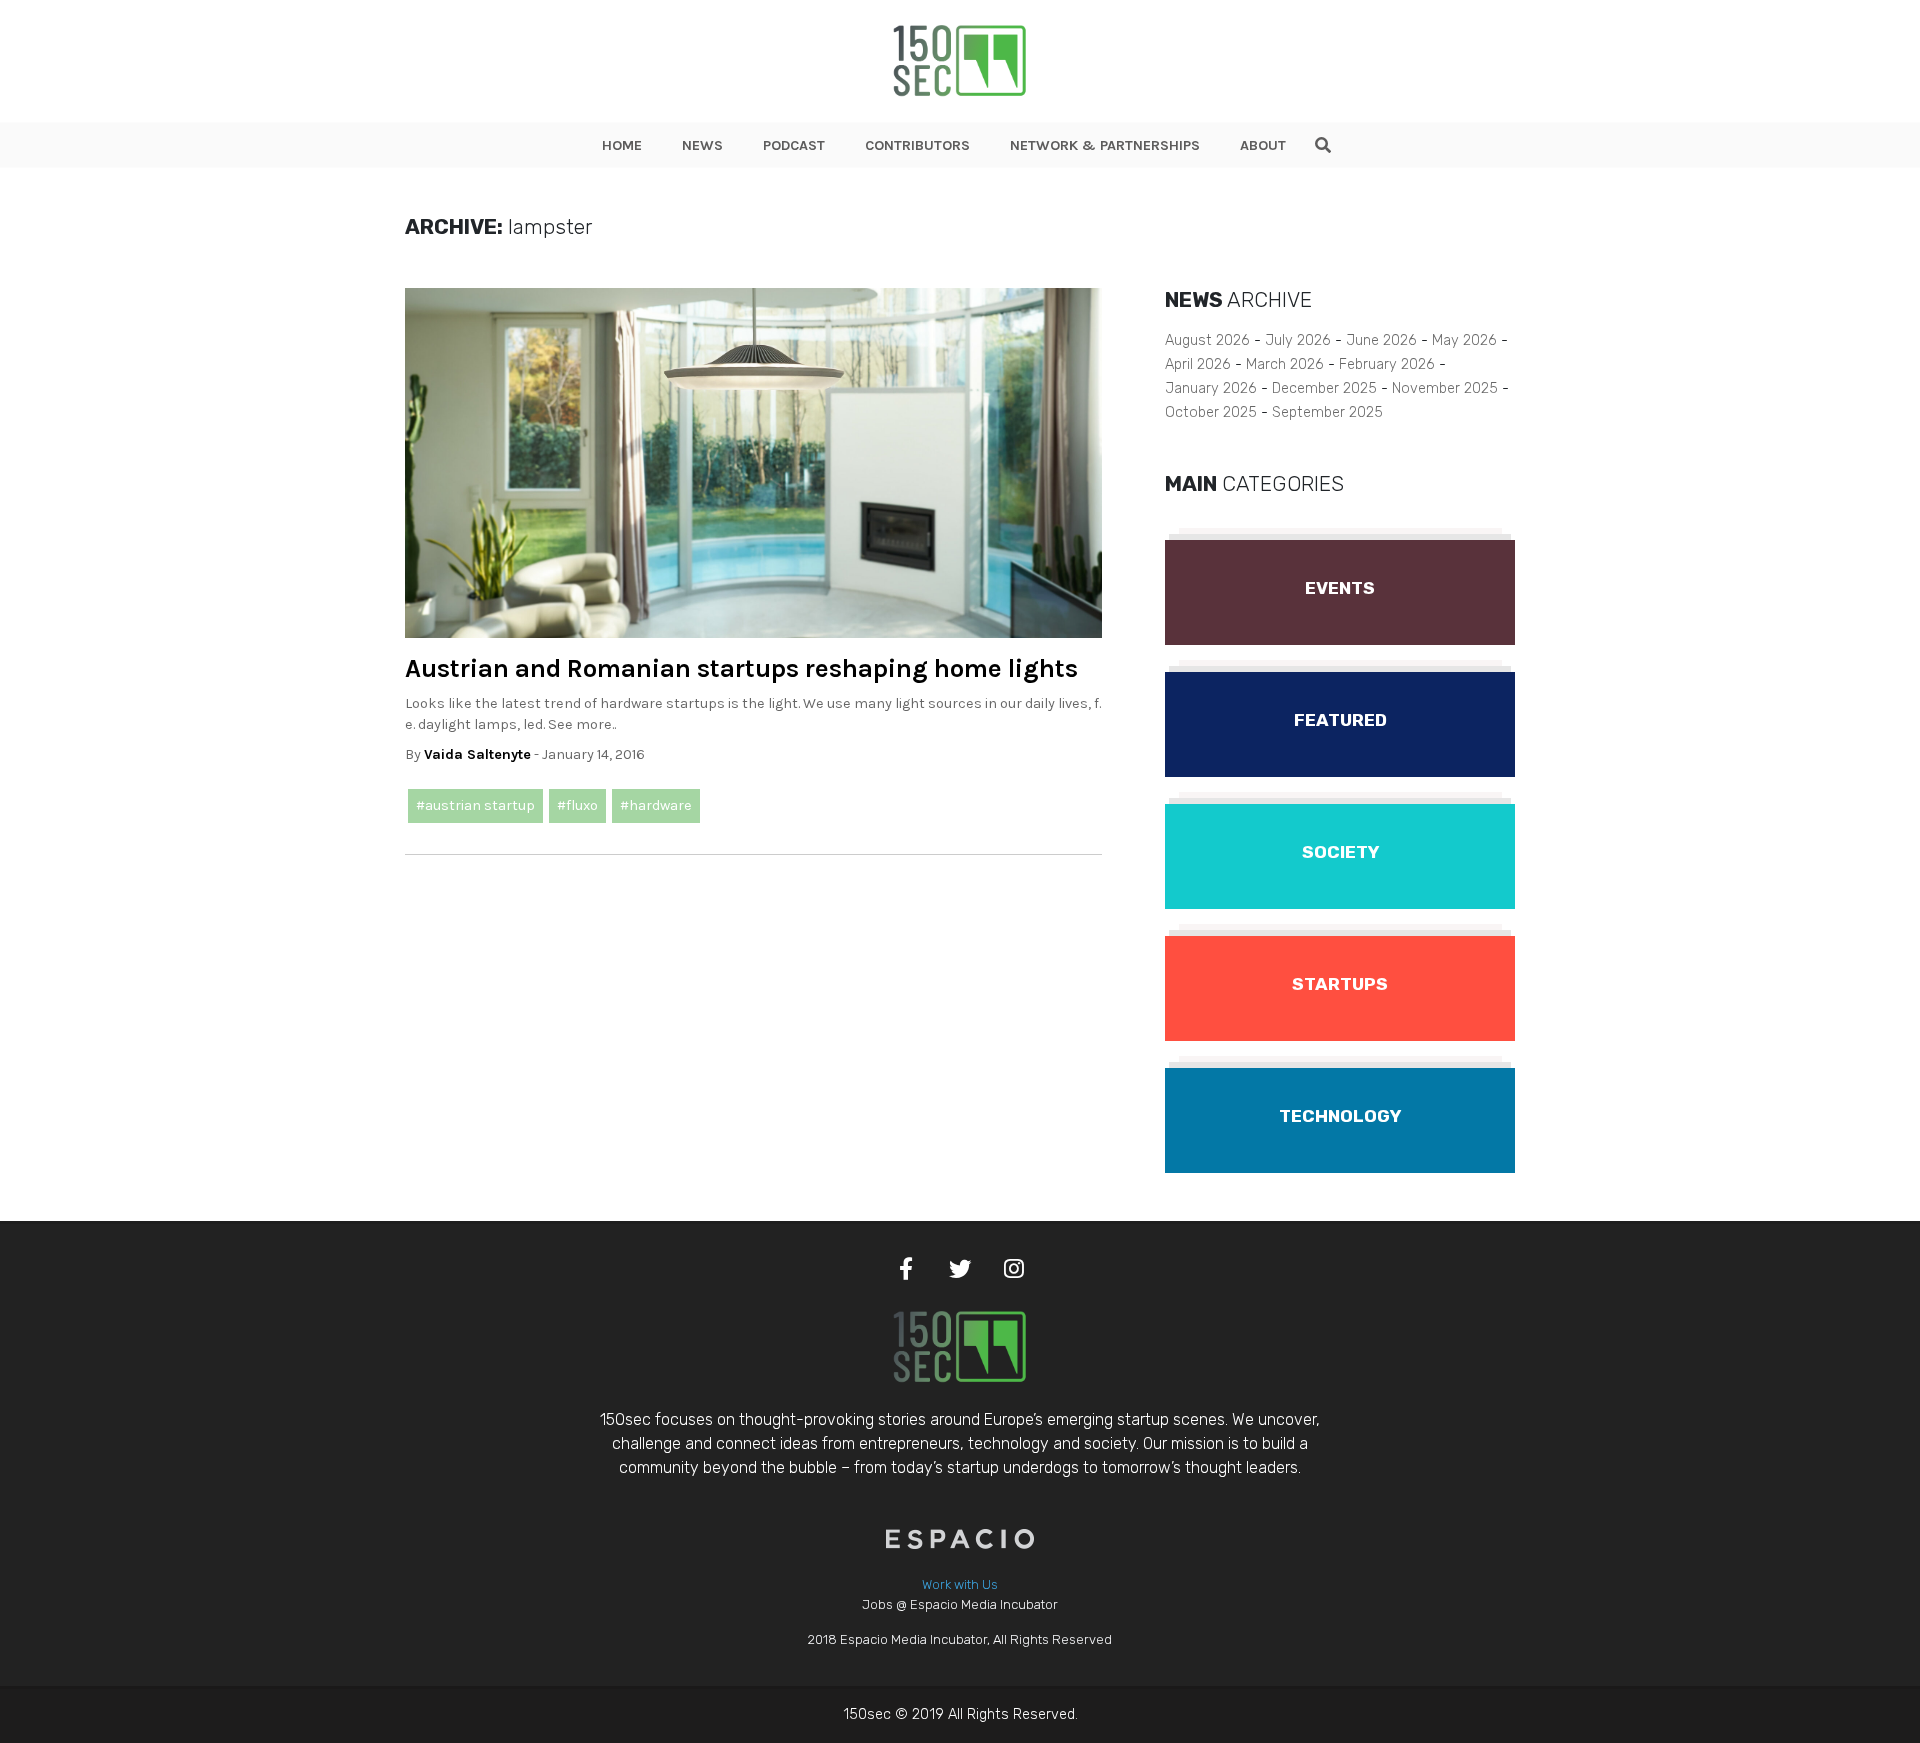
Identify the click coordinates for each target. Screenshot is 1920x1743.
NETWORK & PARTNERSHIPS (1105, 145)
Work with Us (960, 1584)
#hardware (656, 805)
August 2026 (1207, 340)
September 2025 (1327, 412)
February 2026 (1387, 364)
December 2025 (1324, 388)
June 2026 (1381, 340)
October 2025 (1211, 412)
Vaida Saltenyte (477, 754)
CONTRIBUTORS (917, 145)
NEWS (702, 145)
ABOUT (1263, 145)
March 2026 (1285, 364)
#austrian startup (475, 805)
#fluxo (577, 805)
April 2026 (1198, 364)
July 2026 (1298, 340)
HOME (622, 145)
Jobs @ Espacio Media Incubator (960, 1604)
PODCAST (794, 145)
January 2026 (1211, 388)
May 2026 (1464, 340)
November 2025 (1445, 388)
